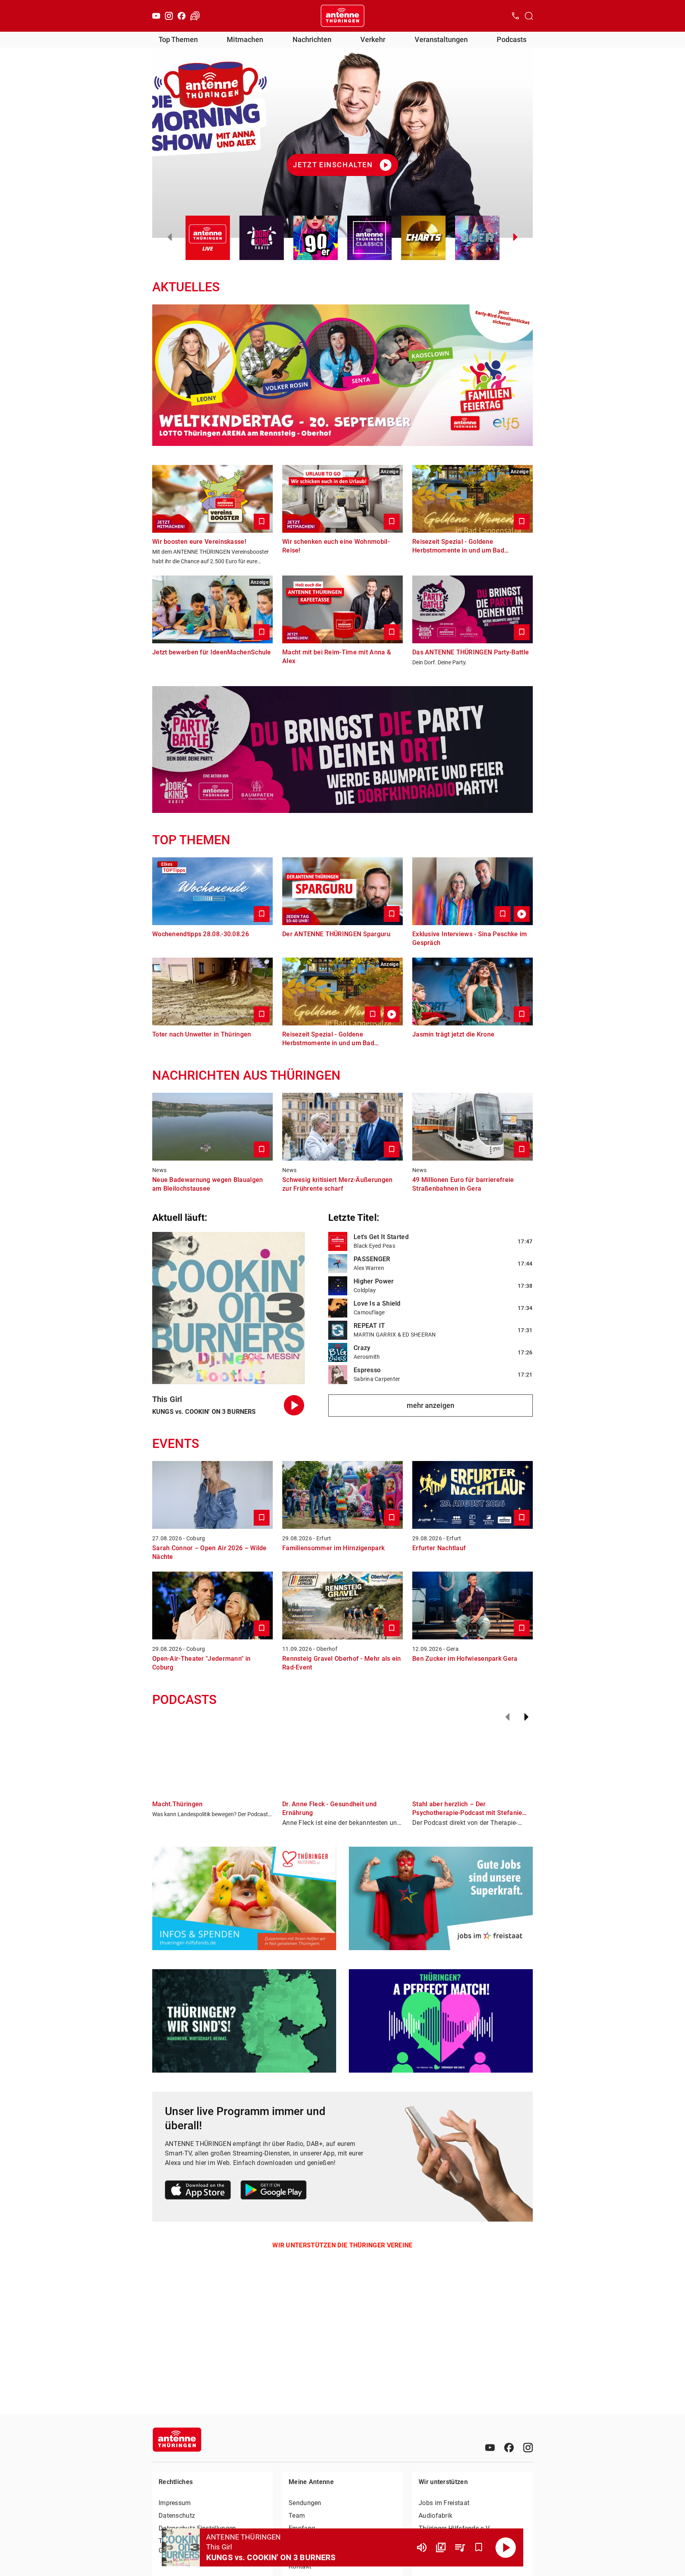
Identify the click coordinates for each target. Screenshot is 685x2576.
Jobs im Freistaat (444, 2503)
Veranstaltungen (441, 39)
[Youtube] (156, 16)
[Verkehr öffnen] (195, 16)
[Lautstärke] (422, 2547)
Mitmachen (245, 39)
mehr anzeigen (431, 1405)
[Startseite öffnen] (342, 16)
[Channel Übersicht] (441, 2547)
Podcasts (512, 39)
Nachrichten (312, 39)
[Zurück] (507, 1717)
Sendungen (305, 2503)
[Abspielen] (506, 2547)
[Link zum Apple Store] (198, 2191)
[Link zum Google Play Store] (274, 2191)
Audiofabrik (435, 2516)
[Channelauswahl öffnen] (529, 16)
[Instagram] (169, 16)
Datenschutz (177, 2516)
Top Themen (178, 39)
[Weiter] (526, 1717)
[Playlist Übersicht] (460, 2547)
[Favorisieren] (479, 2547)
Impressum (175, 2503)
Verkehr (373, 39)
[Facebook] (182, 16)
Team (297, 2516)
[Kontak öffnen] (515, 16)
